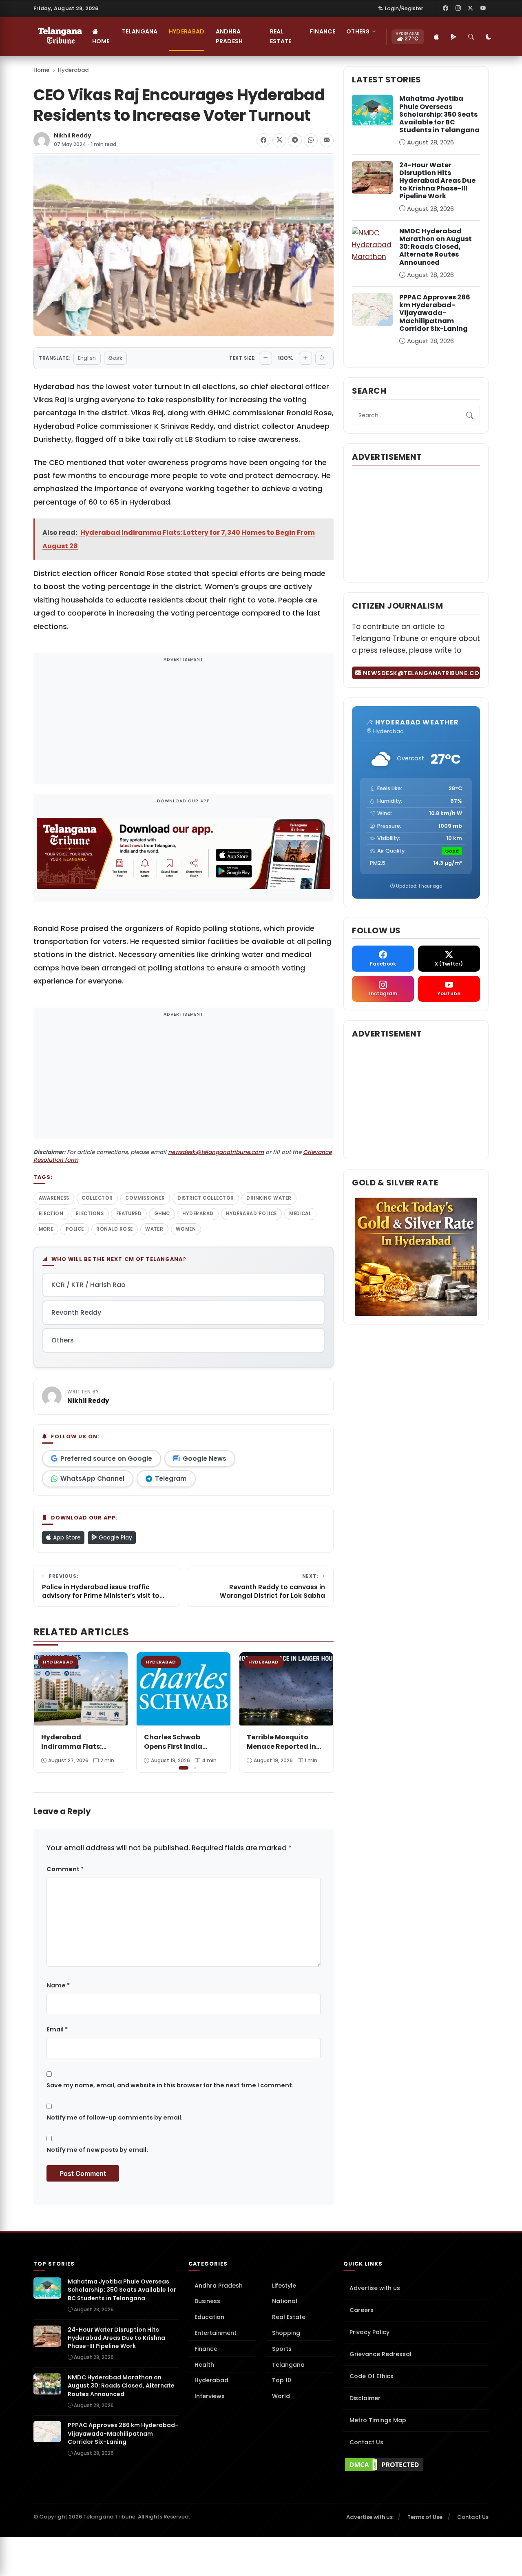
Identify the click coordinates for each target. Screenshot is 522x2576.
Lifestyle (284, 2286)
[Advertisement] (184, 724)
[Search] (471, 37)
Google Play (115, 1537)
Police (75, 1229)
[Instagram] (458, 8)
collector (97, 1198)
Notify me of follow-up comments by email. (115, 2118)
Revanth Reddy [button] (76, 1312)
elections (90, 1214)
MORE (46, 1229)
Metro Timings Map (378, 2420)
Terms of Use (425, 2517)
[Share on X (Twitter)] (279, 140)
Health (204, 2365)
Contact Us (366, 2442)
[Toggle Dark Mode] (489, 37)
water (154, 1229)
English (87, 358)
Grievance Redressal (380, 2354)
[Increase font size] (305, 358)
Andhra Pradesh (229, 36)
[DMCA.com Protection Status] (416, 2465)
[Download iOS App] (437, 37)
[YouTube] (483, 8)
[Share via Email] (327, 140)
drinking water (269, 1198)
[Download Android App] (454, 37)
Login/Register (404, 8)
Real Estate (281, 36)
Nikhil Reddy (73, 136)
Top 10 (282, 2380)
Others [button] (358, 31)
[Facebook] (446, 8)
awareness (54, 1198)
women (186, 1229)
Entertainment (216, 2333)
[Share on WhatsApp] (311, 140)
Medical (300, 1214)
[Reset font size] (322, 358)
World (281, 2396)
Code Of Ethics (372, 2376)
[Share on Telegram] (295, 140)
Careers (362, 2310)
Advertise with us (375, 2288)
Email (57, 2029)
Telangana (140, 31)
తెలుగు (115, 358)
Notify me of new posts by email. (97, 2150)
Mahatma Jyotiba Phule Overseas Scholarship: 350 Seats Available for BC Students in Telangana (439, 114)
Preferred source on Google (106, 1459)
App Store (66, 1537)
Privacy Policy (369, 2332)
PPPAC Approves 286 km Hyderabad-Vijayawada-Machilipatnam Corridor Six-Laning (435, 313)
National (285, 2301)
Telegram (171, 1478)
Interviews (210, 2396)
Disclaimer (365, 2398)
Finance (323, 31)
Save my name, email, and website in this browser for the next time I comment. (170, 2085)
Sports (282, 2349)
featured (129, 1214)
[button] (321, 1711)
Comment (65, 1869)
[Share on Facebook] (263, 140)
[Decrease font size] (265, 358)
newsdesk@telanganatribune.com (216, 1152)
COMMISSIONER (145, 1198)
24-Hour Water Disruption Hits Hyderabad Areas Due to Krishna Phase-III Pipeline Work (437, 181)
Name (58, 1985)
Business (207, 2301)
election (51, 1214)
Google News (205, 1459)
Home (101, 41)
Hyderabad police (251, 1214)
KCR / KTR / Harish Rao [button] (88, 1285)
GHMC (162, 1214)
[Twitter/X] (471, 8)
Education (209, 2317)
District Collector (206, 1198)
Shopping (286, 2333)
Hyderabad (187, 31)
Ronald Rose (114, 1229)
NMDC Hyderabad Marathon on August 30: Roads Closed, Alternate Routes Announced (436, 247)
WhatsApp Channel (92, 1478)
